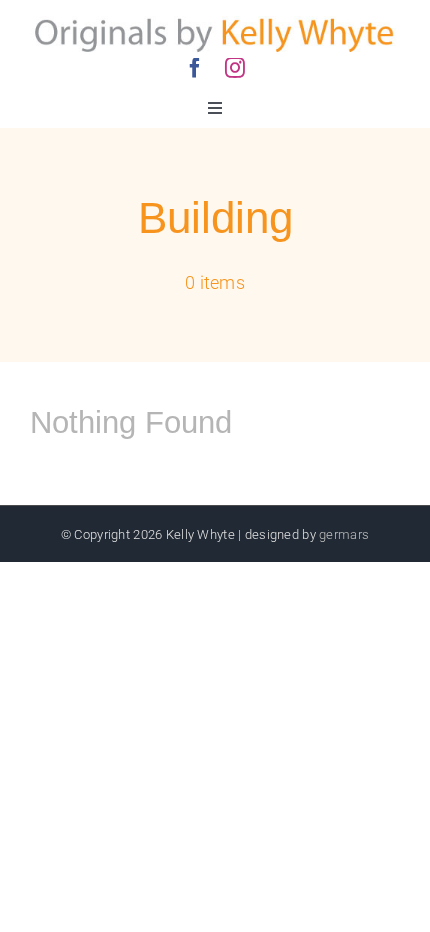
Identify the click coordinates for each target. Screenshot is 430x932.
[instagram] (235, 68)
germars (344, 534)
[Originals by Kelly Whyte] (215, 19)
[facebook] (195, 68)
